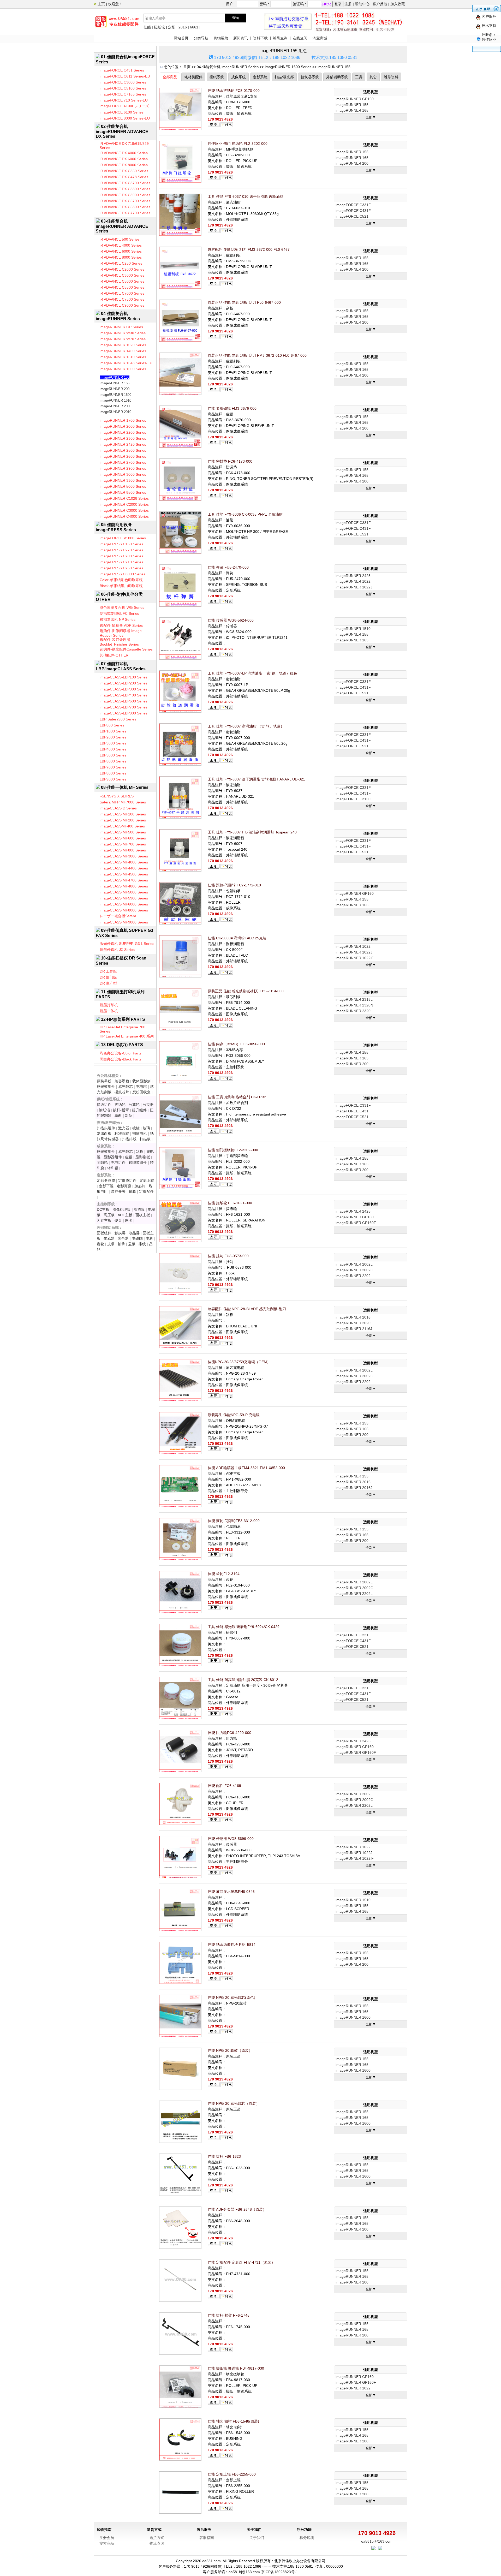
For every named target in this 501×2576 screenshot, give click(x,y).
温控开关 (118, 1191)
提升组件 (139, 1110)
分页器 (148, 1105)
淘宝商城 (320, 38)
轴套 (132, 1191)
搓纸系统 (217, 77)
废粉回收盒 (141, 1092)
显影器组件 (113, 1157)
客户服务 (489, 16)
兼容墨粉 (122, 1081)
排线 (142, 1244)
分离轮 (134, 1105)
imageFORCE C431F (353, 211)
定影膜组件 (127, 1180)
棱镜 (136, 1128)
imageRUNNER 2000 (115, 406)
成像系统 (238, 77)
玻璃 (146, 1128)
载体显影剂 (141, 1081)
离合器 (123, 1238)
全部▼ (371, 117)
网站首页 (181, 38)
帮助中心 (362, 4)
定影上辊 (147, 1180)
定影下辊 (106, 1186)
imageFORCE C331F (353, 205)
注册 (348, 4)
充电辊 (141, 1087)
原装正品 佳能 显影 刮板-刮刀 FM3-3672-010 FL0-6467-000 (257, 355)
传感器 (109, 1238)
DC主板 (103, 1209)
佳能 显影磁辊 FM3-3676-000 (232, 408)
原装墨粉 (104, 1081)
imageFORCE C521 (352, 216)
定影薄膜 (124, 1186)
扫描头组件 (106, 1128)
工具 (359, 77)
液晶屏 (134, 1233)
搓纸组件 (104, 1105)
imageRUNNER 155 (115, 377)
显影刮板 (143, 1157)
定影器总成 (106, 1180)
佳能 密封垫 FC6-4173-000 (230, 461)
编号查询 (280, 38)
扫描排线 (129, 1139)
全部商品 (170, 77)
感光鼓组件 (106, 1087)
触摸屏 (120, 1233)
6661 (194, 27)
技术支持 (489, 26)
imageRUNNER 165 (115, 383)
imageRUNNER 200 (115, 389)
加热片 (140, 1186)
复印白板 (104, 1134)
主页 (101, 4)
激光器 (124, 1128)
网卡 (129, 1220)
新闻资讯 (241, 38)
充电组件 (118, 1162)
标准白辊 (122, 1134)
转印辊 (113, 1168)
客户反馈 (380, 4)
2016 (183, 27)
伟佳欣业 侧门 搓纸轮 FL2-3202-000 (238, 144)
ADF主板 (125, 1215)
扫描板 (145, 1139)
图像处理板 (122, 1209)
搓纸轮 (159, 27)
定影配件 (146, 1191)
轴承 (121, 1244)
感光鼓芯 (126, 1087)
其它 (373, 77)
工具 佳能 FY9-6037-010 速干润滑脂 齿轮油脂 (246, 196)
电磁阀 (137, 1238)
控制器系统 (310, 77)
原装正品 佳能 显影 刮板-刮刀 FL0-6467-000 (244, 302)
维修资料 (391, 77)
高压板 (109, 1215)
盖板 (132, 1244)
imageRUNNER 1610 (115, 400)
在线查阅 (300, 38)
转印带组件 (138, 1162)
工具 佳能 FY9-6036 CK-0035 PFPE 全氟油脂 (245, 514)
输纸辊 (104, 1110)
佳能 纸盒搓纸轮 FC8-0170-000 (234, 91)
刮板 (140, 1152)
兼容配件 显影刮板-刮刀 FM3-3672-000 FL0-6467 (249, 249)
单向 (118, 1116)
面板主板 (143, 1215)
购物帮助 (221, 38)
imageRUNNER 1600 (115, 395)
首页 (187, 67)
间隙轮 (102, 1162)
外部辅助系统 (337, 77)
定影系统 (260, 77)
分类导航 (201, 38)
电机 (150, 1238)
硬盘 (118, 1220)
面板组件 (104, 1233)
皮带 (111, 1244)
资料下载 (260, 38)
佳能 (147, 27)
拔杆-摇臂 (121, 1110)
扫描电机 (140, 1134)
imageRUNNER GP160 (355, 99)
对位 (129, 1116)
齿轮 (100, 1244)
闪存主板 (104, 1220)
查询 (235, 18)
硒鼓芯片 (122, 1092)
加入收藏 (398, 4)
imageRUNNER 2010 (115, 412)
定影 (172, 27)
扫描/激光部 (284, 77)
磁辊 (129, 1157)
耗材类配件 (193, 77)
